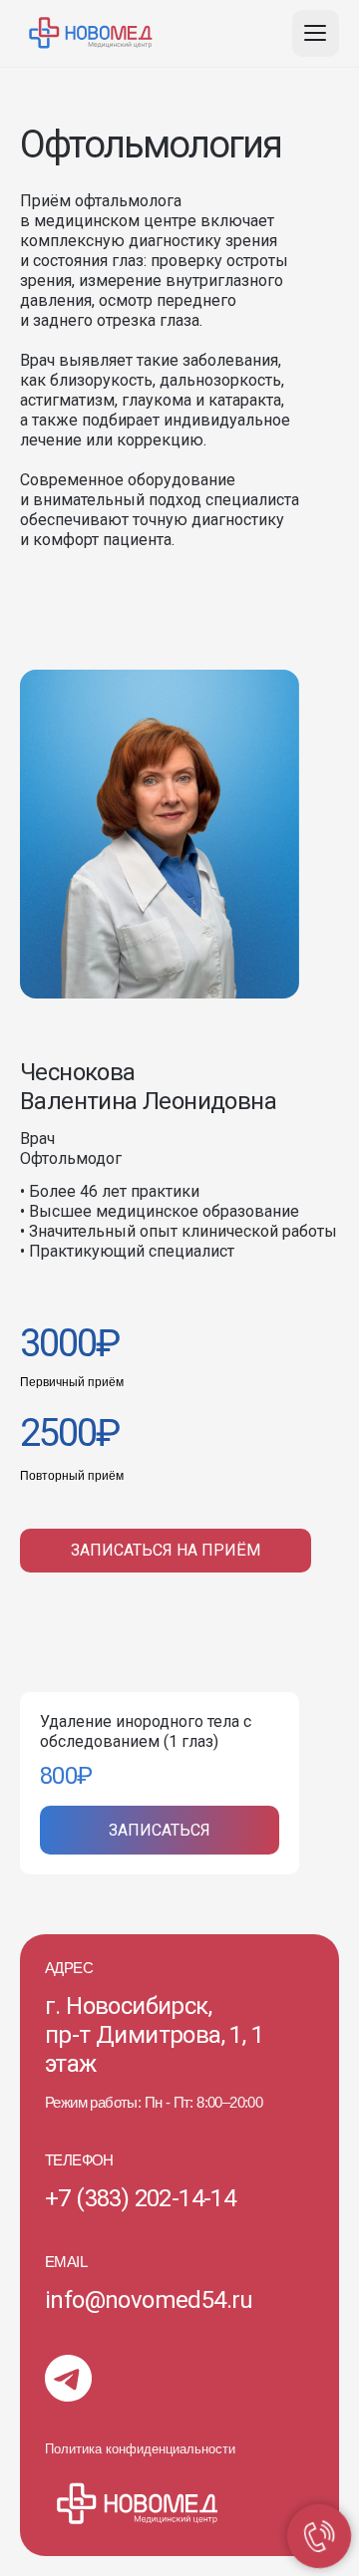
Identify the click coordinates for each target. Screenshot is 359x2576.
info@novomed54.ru (149, 2300)
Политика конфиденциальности (140, 2449)
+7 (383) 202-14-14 (140, 2198)
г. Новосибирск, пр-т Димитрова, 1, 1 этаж (154, 2035)
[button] (166, 1551)
